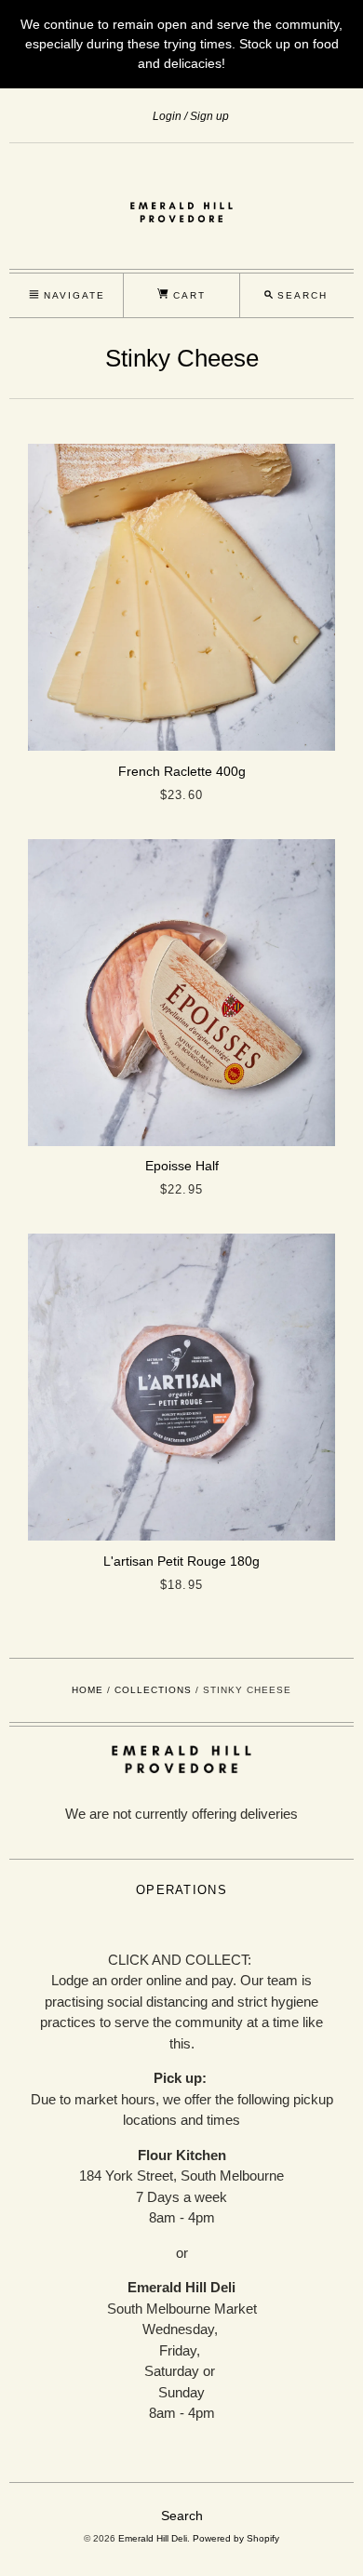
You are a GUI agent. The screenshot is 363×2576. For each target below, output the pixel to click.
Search (182, 2516)
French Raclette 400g (182, 771)
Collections (153, 1690)
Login (167, 116)
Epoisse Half (182, 1166)
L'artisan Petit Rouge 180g (181, 1561)
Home (87, 1690)
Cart (187, 295)
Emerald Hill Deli (153, 2538)
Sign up (209, 116)
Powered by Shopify (236, 2538)
